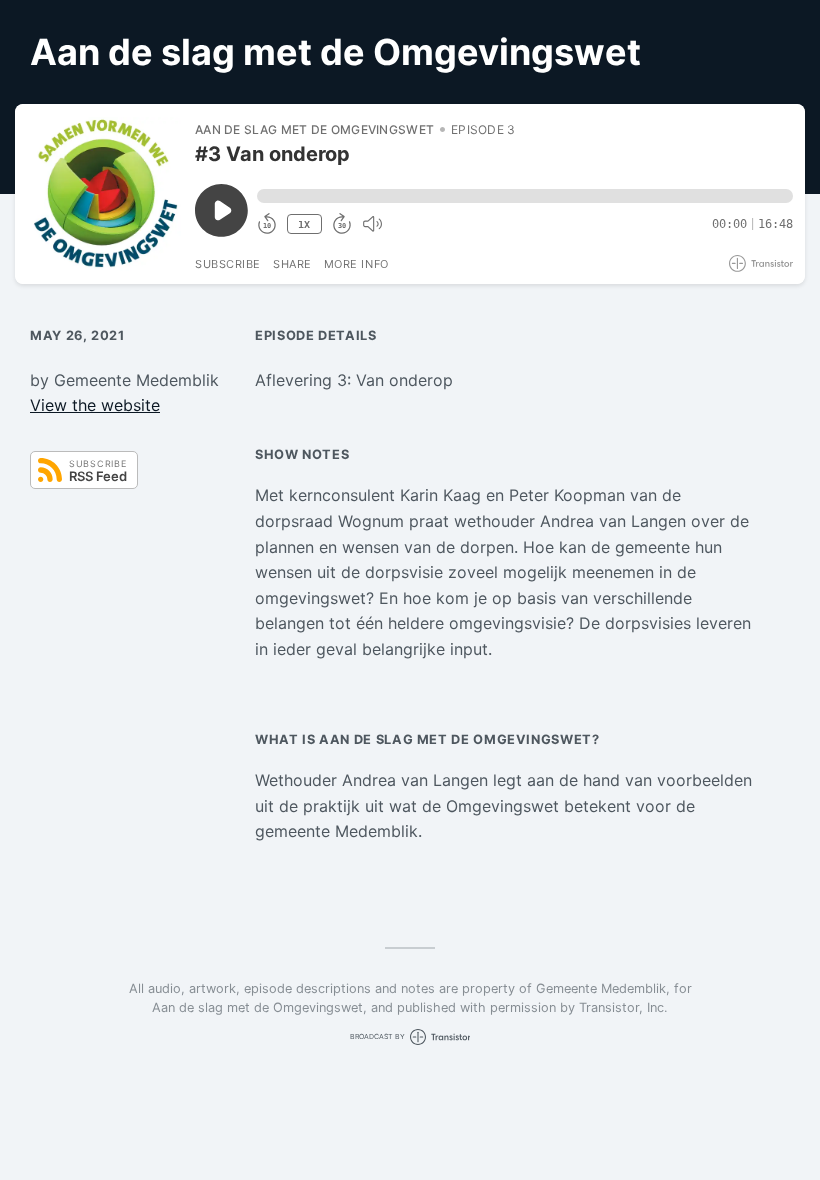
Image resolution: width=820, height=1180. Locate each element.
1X (304, 224)
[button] (525, 196)
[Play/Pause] (104, 194)
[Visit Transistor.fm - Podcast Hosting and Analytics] (761, 263)
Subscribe (228, 264)
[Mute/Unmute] (372, 224)
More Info (356, 264)
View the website (95, 405)
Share (292, 264)
